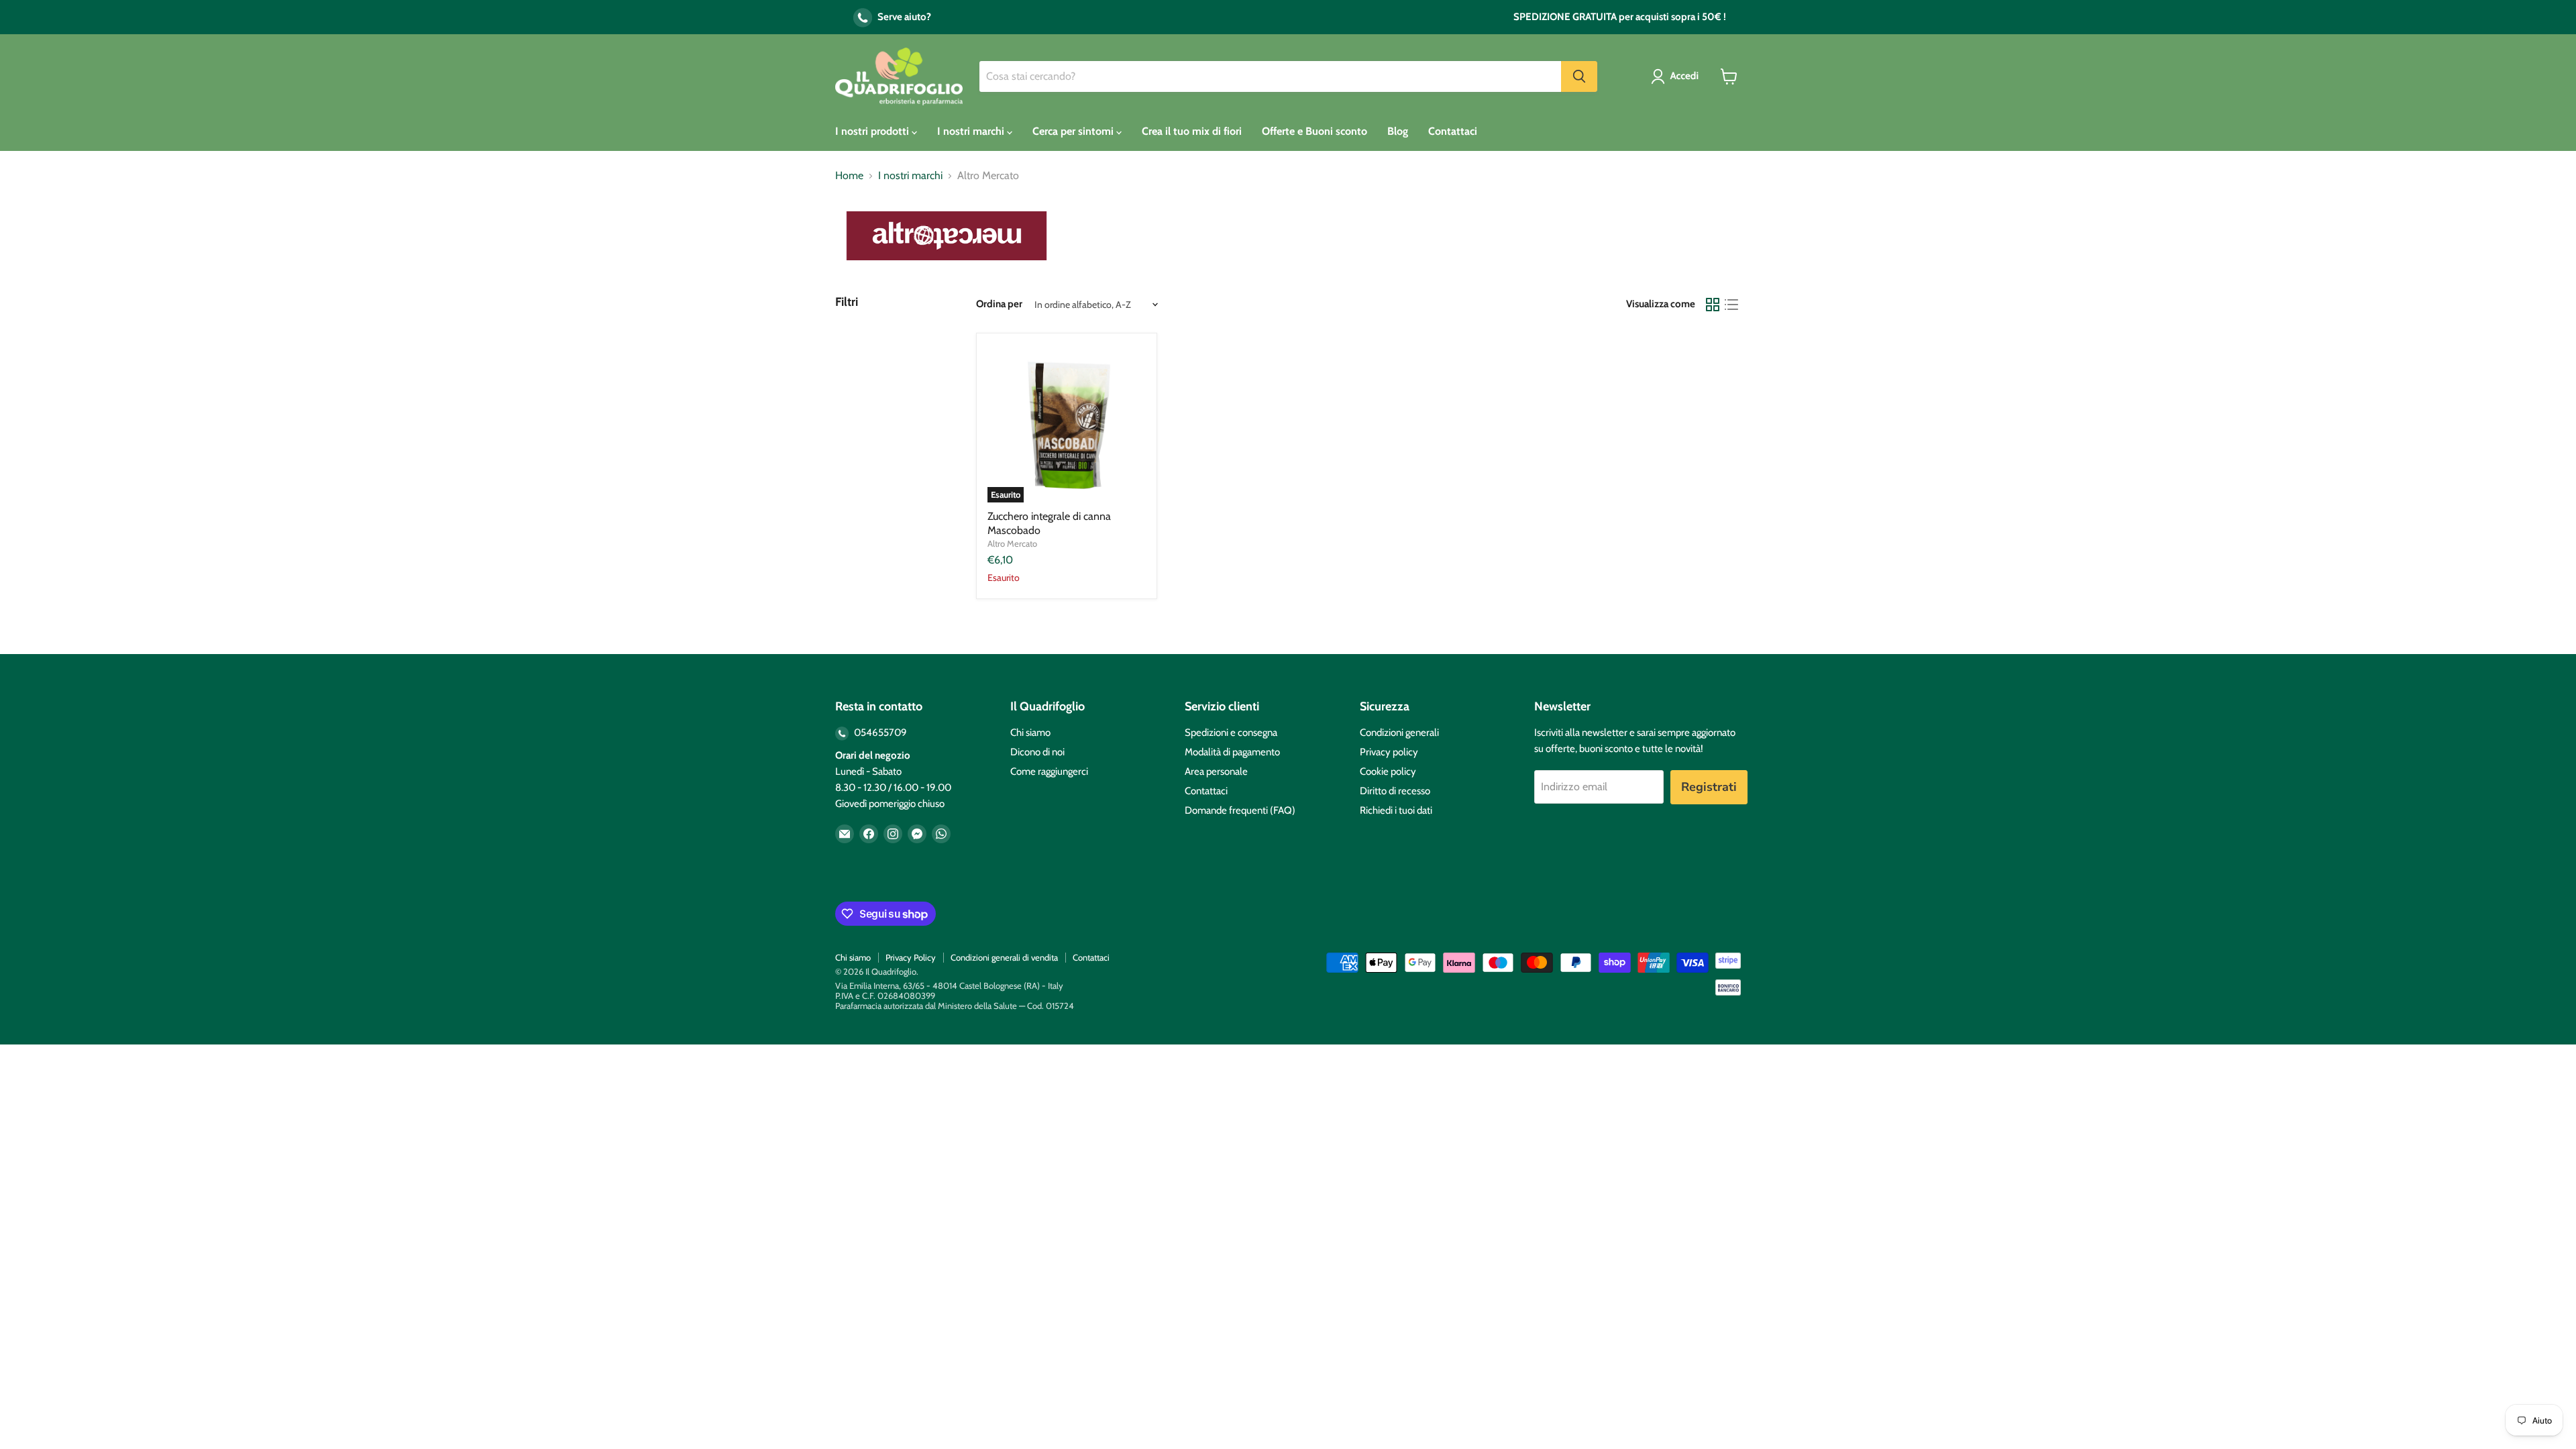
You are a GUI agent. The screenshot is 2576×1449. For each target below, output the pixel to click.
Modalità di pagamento (1232, 752)
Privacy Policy (911, 957)
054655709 (879, 733)
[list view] (1731, 305)
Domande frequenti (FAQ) (1240, 810)
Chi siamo (1030, 733)
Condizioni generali (1399, 733)
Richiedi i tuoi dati (1396, 810)
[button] (1677, 76)
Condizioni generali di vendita (1004, 957)
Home (849, 176)
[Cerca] (1579, 76)
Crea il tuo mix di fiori (1192, 131)
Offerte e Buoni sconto (1314, 131)
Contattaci (1453, 131)
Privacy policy (1389, 752)
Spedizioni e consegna (1231, 733)
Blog (1398, 131)
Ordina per (999, 304)
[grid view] (1713, 305)
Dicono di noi (1037, 752)
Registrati (1709, 787)
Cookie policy (1388, 771)
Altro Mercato (1012, 543)
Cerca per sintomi (1074, 131)
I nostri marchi (972, 131)
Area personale (1216, 771)
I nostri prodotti (873, 131)
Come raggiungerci (1049, 771)
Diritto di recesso (1395, 791)
